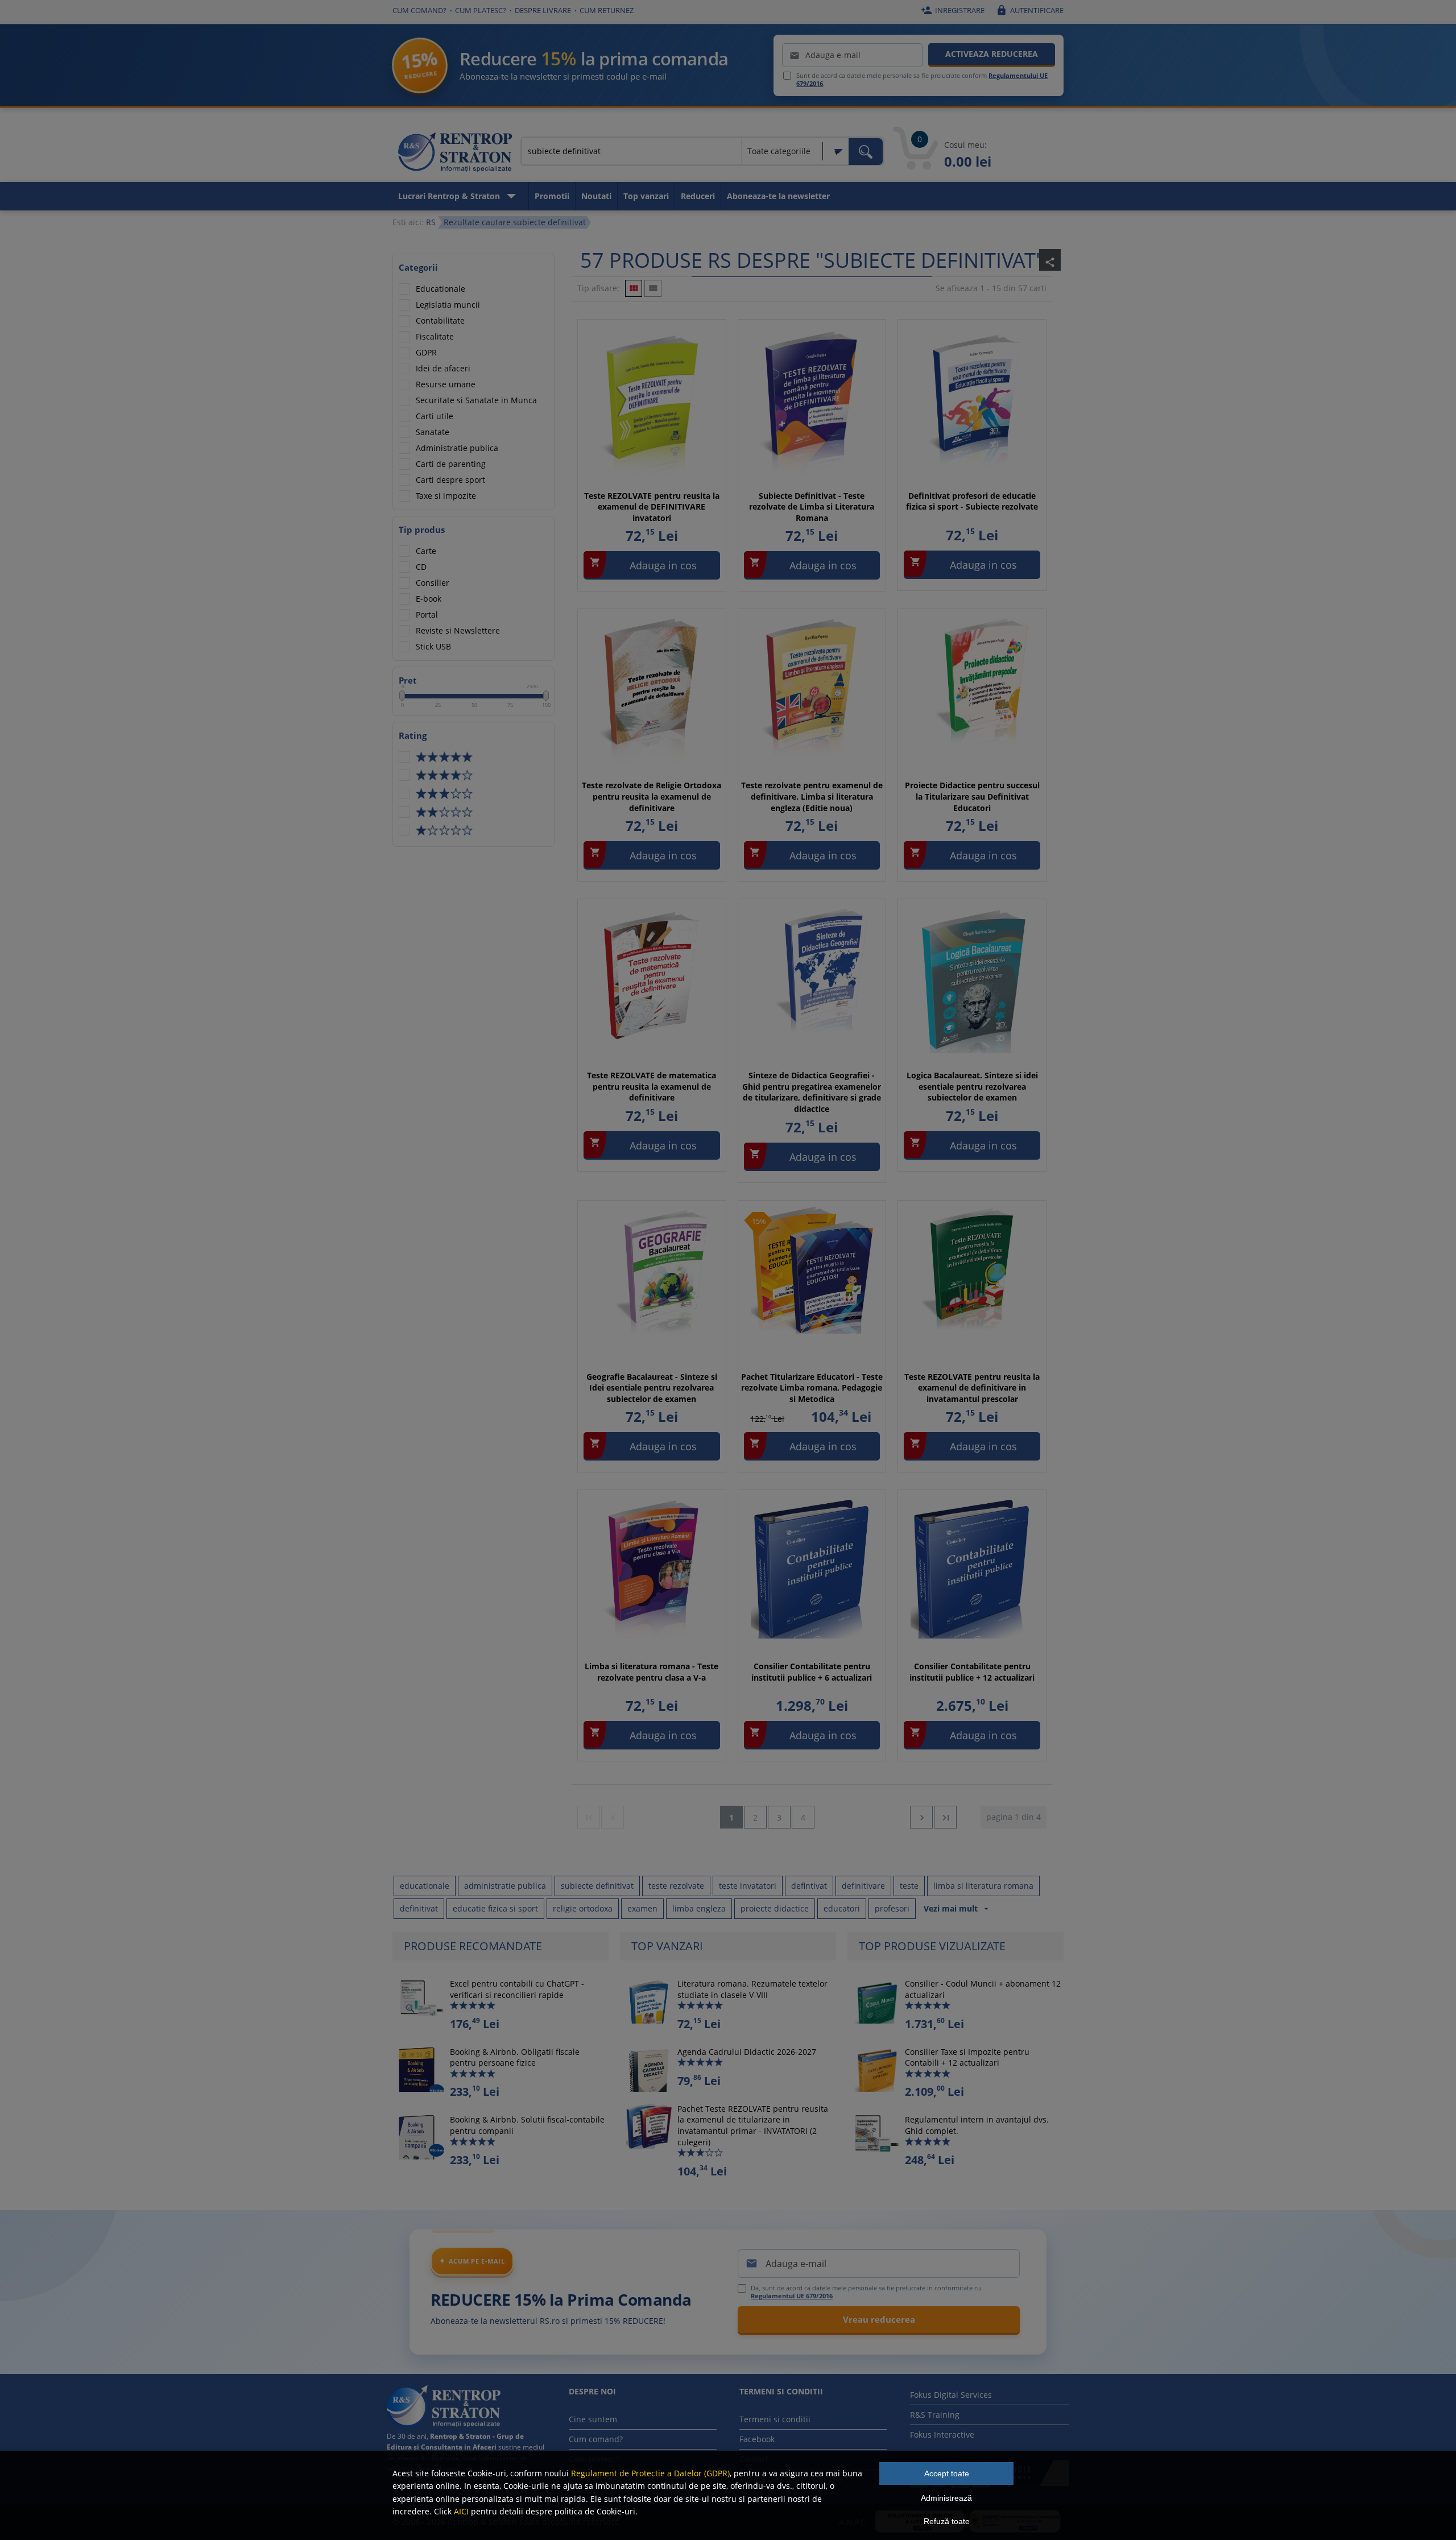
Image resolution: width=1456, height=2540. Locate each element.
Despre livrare (543, 10)
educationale (425, 1886)
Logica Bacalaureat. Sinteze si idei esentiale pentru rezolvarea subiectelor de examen (972, 1086)
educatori (842, 1908)
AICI (461, 2511)
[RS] (455, 154)
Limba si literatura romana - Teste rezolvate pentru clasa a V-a (652, 1672)
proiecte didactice (775, 1908)
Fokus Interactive (942, 2434)
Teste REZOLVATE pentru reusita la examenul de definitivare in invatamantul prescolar (972, 1388)
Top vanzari (646, 196)
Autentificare (1030, 10)
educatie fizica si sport (495, 1908)
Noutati (596, 196)
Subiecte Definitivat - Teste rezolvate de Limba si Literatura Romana (812, 507)
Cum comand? (419, 10)
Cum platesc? (481, 10)
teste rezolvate (676, 1886)
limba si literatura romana (983, 1886)
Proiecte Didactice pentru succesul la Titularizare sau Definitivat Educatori (972, 796)
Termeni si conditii (775, 2419)
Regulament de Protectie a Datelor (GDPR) (650, 2473)
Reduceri (698, 196)
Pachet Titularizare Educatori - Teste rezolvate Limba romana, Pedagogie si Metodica (812, 1388)
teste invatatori (748, 1886)
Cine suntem (593, 2419)
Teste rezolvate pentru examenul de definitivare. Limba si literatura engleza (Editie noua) (812, 796)
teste (909, 1886)
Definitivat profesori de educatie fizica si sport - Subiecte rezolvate (972, 501)
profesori (892, 1908)
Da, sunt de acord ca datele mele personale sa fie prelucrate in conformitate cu (866, 2292)
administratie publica (505, 1886)
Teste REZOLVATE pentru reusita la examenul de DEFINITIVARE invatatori (652, 507)
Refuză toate (947, 2521)
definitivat (419, 1908)
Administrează (946, 2498)
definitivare (863, 1886)
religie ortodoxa (583, 1908)
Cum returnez (607, 10)
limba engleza (699, 1908)
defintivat (809, 1886)
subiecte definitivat (597, 1886)
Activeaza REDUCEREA (992, 54)
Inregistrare (953, 10)
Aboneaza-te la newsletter (778, 196)
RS (431, 222)
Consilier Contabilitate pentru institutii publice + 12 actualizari (972, 1672)
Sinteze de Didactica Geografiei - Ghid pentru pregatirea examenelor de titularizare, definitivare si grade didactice (812, 1092)
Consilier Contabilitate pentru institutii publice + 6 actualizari (812, 1672)
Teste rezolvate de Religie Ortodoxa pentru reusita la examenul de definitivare (652, 796)
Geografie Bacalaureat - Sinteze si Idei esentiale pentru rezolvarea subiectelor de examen (652, 1388)
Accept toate (947, 2473)
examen (642, 1908)
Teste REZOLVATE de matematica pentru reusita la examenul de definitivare (652, 1086)
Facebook (757, 2439)
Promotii (552, 196)
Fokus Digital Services (951, 2395)
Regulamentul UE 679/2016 (792, 2296)
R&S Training (935, 2415)
